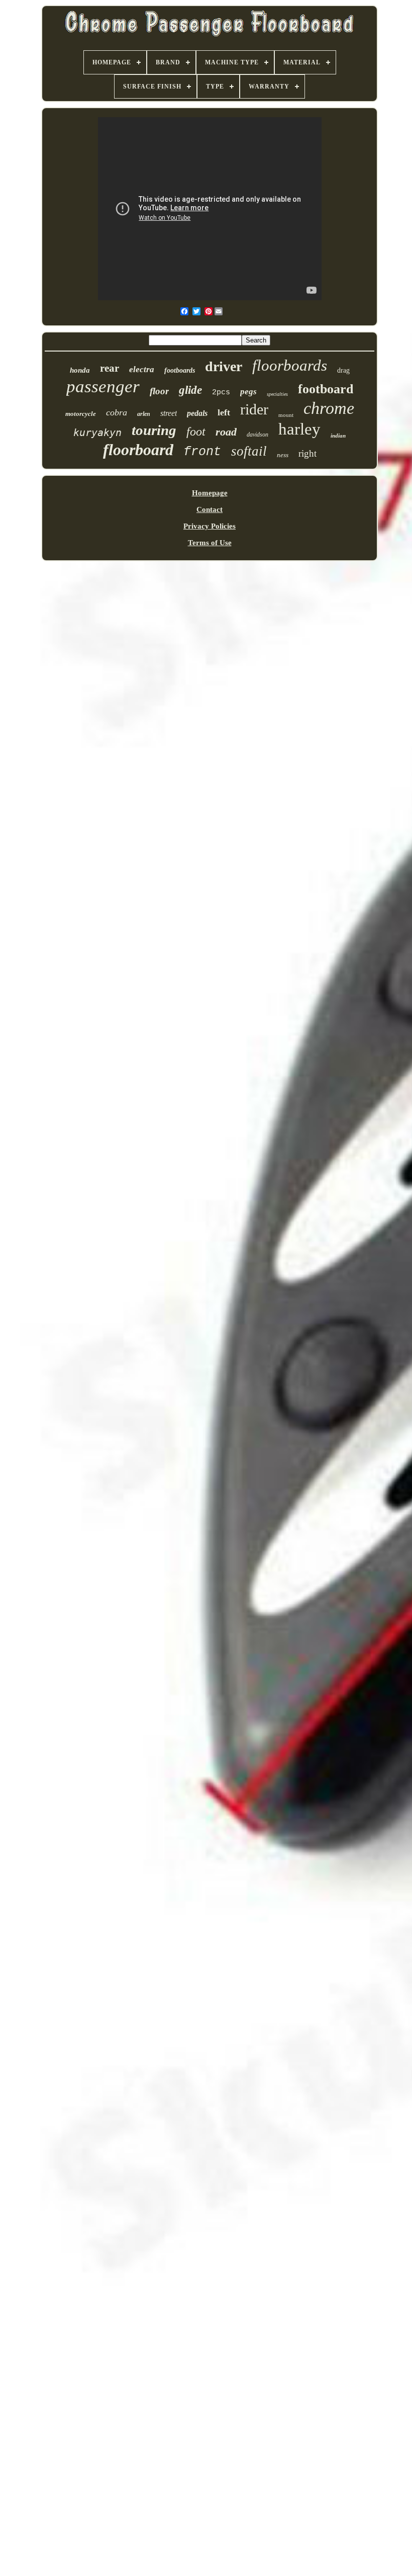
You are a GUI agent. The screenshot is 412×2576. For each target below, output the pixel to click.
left (224, 412)
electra (142, 369)
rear (110, 368)
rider (254, 409)
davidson (257, 435)
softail (249, 451)
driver (224, 366)
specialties (277, 394)
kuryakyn (97, 433)
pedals (197, 413)
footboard (326, 389)
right (307, 453)
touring (154, 430)
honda (80, 370)
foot (196, 432)
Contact (210, 509)
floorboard (138, 450)
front (202, 452)
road (226, 432)
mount (286, 415)
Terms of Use (210, 543)
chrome (329, 408)
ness (283, 455)
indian (338, 436)
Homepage (210, 493)
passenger (103, 387)
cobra (117, 412)
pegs (248, 392)
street (169, 413)
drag (343, 370)
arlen (144, 414)
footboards (180, 370)
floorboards (290, 365)
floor (159, 391)
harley (299, 429)
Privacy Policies (210, 526)
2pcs (221, 393)
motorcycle (81, 414)
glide (190, 390)
